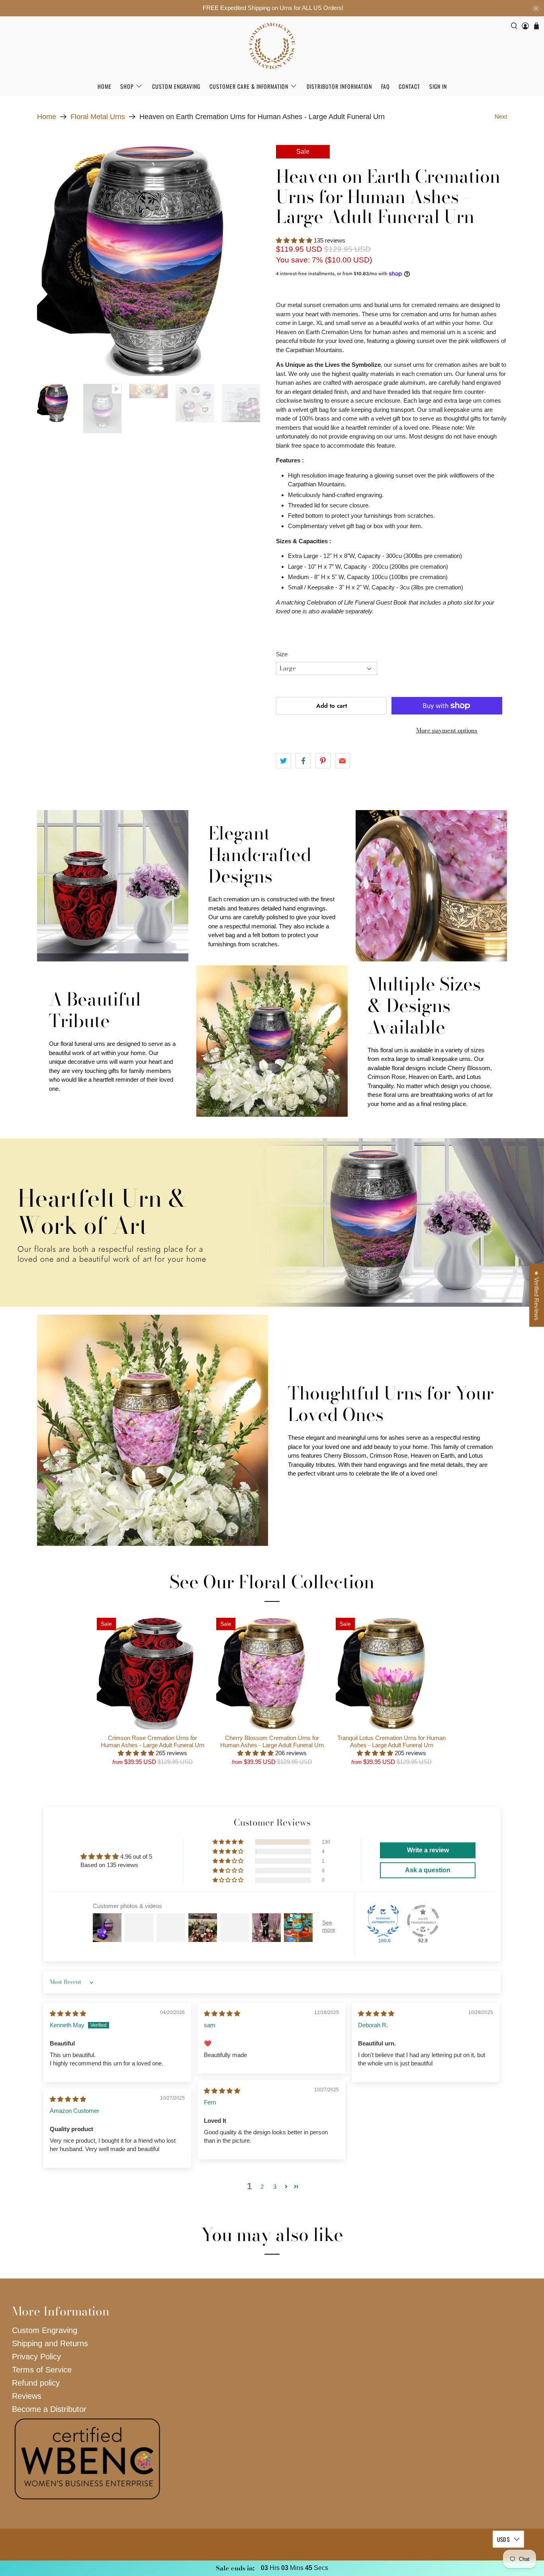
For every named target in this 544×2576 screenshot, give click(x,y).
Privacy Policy (36, 2357)
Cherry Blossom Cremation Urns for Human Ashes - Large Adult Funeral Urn (272, 1741)
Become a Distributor (49, 2409)
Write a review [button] (428, 1850)
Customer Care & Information (249, 86)
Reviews (27, 2396)
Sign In (438, 86)
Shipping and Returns (50, 2343)
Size (282, 654)
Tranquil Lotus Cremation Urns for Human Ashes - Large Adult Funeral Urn (391, 1741)
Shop (127, 86)
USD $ (503, 2539)
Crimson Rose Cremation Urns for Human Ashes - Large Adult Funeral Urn (153, 1741)
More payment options (447, 730)
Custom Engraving (176, 86)
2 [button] (262, 2187)
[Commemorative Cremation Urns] (272, 46)
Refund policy (36, 2383)
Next (501, 116)
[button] (294, 240)
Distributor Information (339, 86)
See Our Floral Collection (272, 1582)
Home (105, 86)
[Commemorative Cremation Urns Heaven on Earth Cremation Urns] (153, 260)
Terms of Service (42, 2370)
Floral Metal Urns (98, 117)
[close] (536, 8)
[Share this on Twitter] (284, 761)
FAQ (385, 86)
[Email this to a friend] (342, 761)
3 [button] (275, 2187)
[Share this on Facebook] (303, 761)
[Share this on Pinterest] (323, 761)
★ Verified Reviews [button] (537, 1296)
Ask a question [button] (428, 1870)
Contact (409, 86)
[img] (68, 2013)
